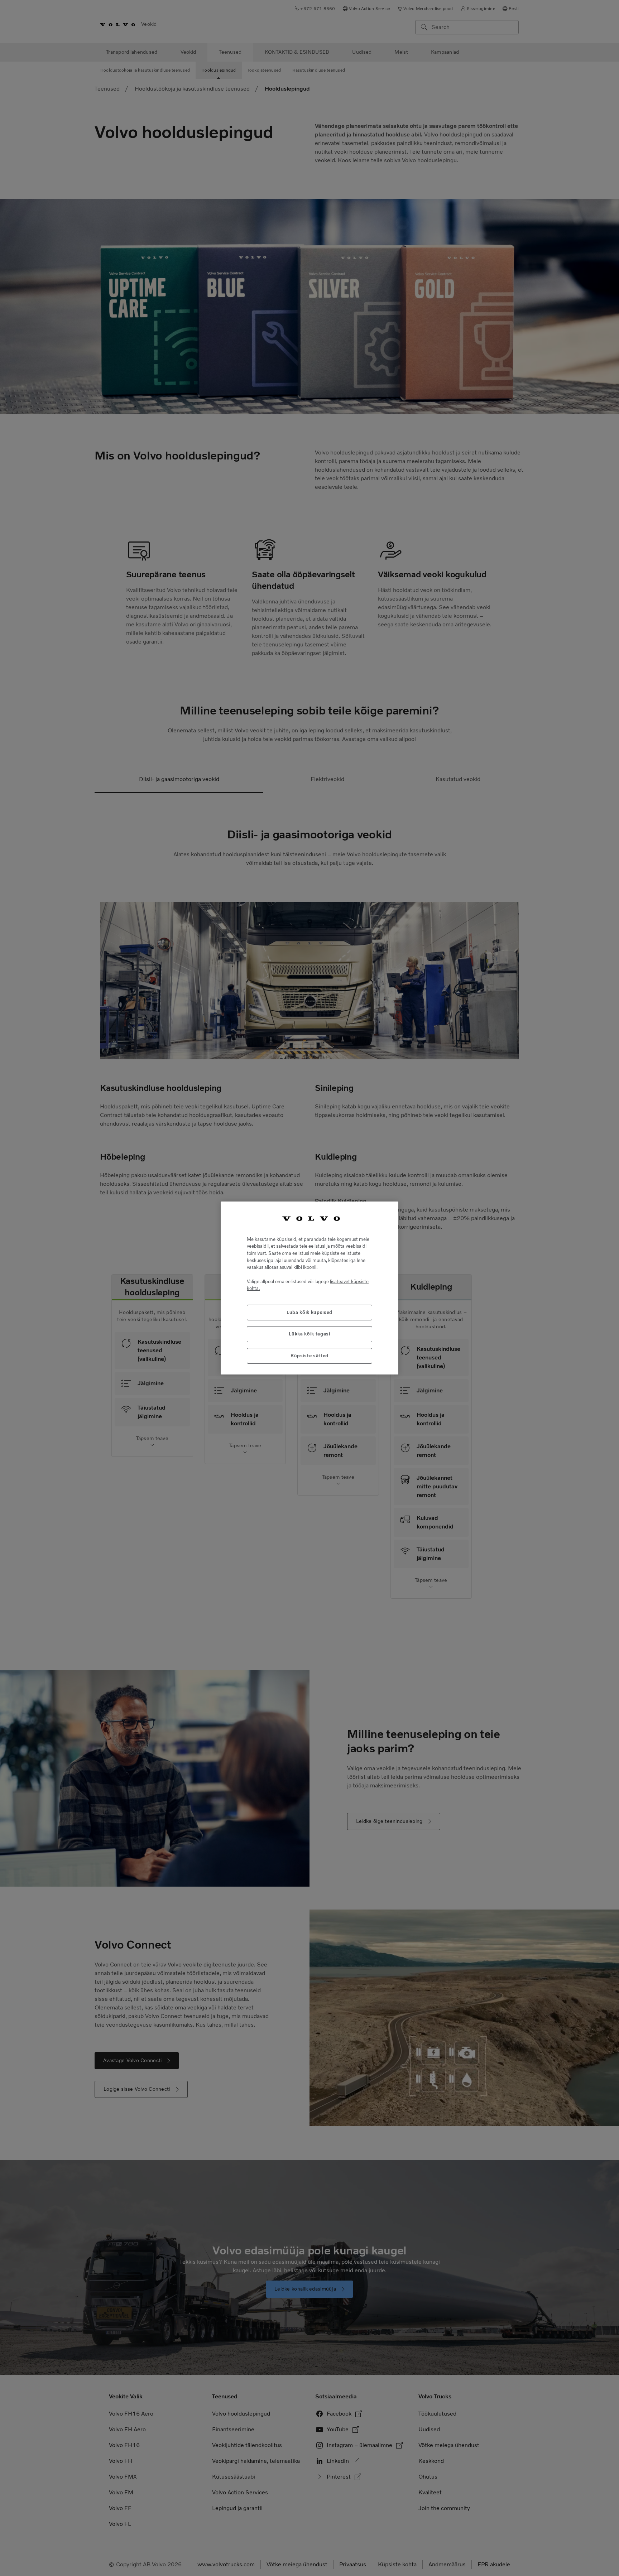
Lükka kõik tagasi (309, 1334)
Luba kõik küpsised (309, 1312)
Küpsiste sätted (309, 1356)
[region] (309, 1288)
